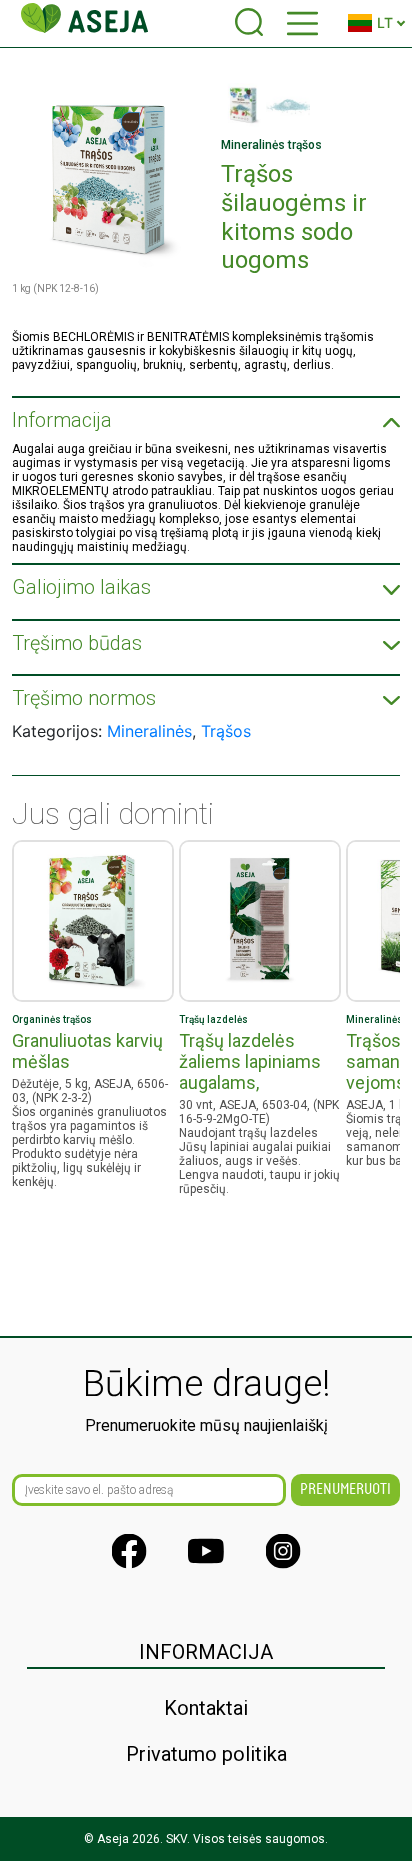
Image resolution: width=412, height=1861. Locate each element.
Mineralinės (149, 731)
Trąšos (226, 731)
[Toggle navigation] (302, 23)
